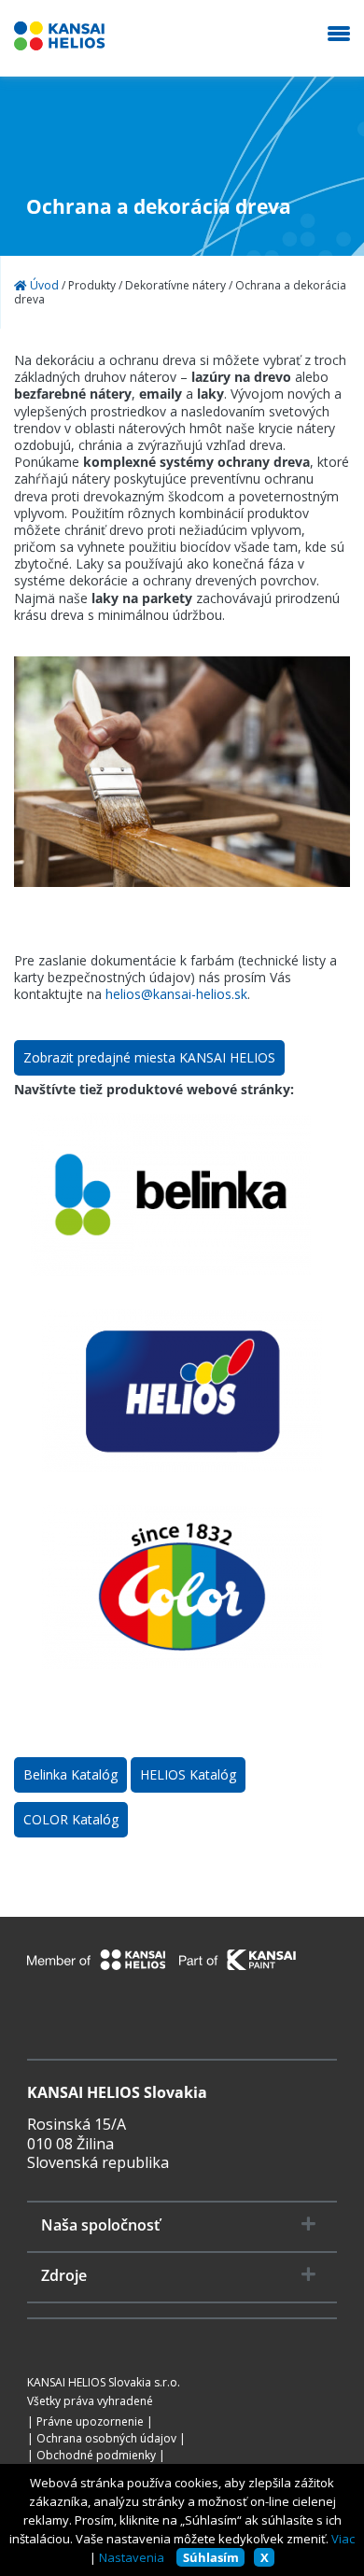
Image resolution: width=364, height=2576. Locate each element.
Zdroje (64, 2276)
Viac (343, 2539)
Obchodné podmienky (96, 2456)
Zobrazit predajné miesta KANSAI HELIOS (149, 1057)
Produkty (92, 286)
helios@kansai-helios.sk (176, 994)
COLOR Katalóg (71, 1819)
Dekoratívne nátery (175, 286)
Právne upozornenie (90, 2422)
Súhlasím (211, 2557)
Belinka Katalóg (70, 1774)
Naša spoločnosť (100, 2225)
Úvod (43, 286)
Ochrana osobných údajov (106, 2439)
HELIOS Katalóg (188, 1774)
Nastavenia (132, 2557)
